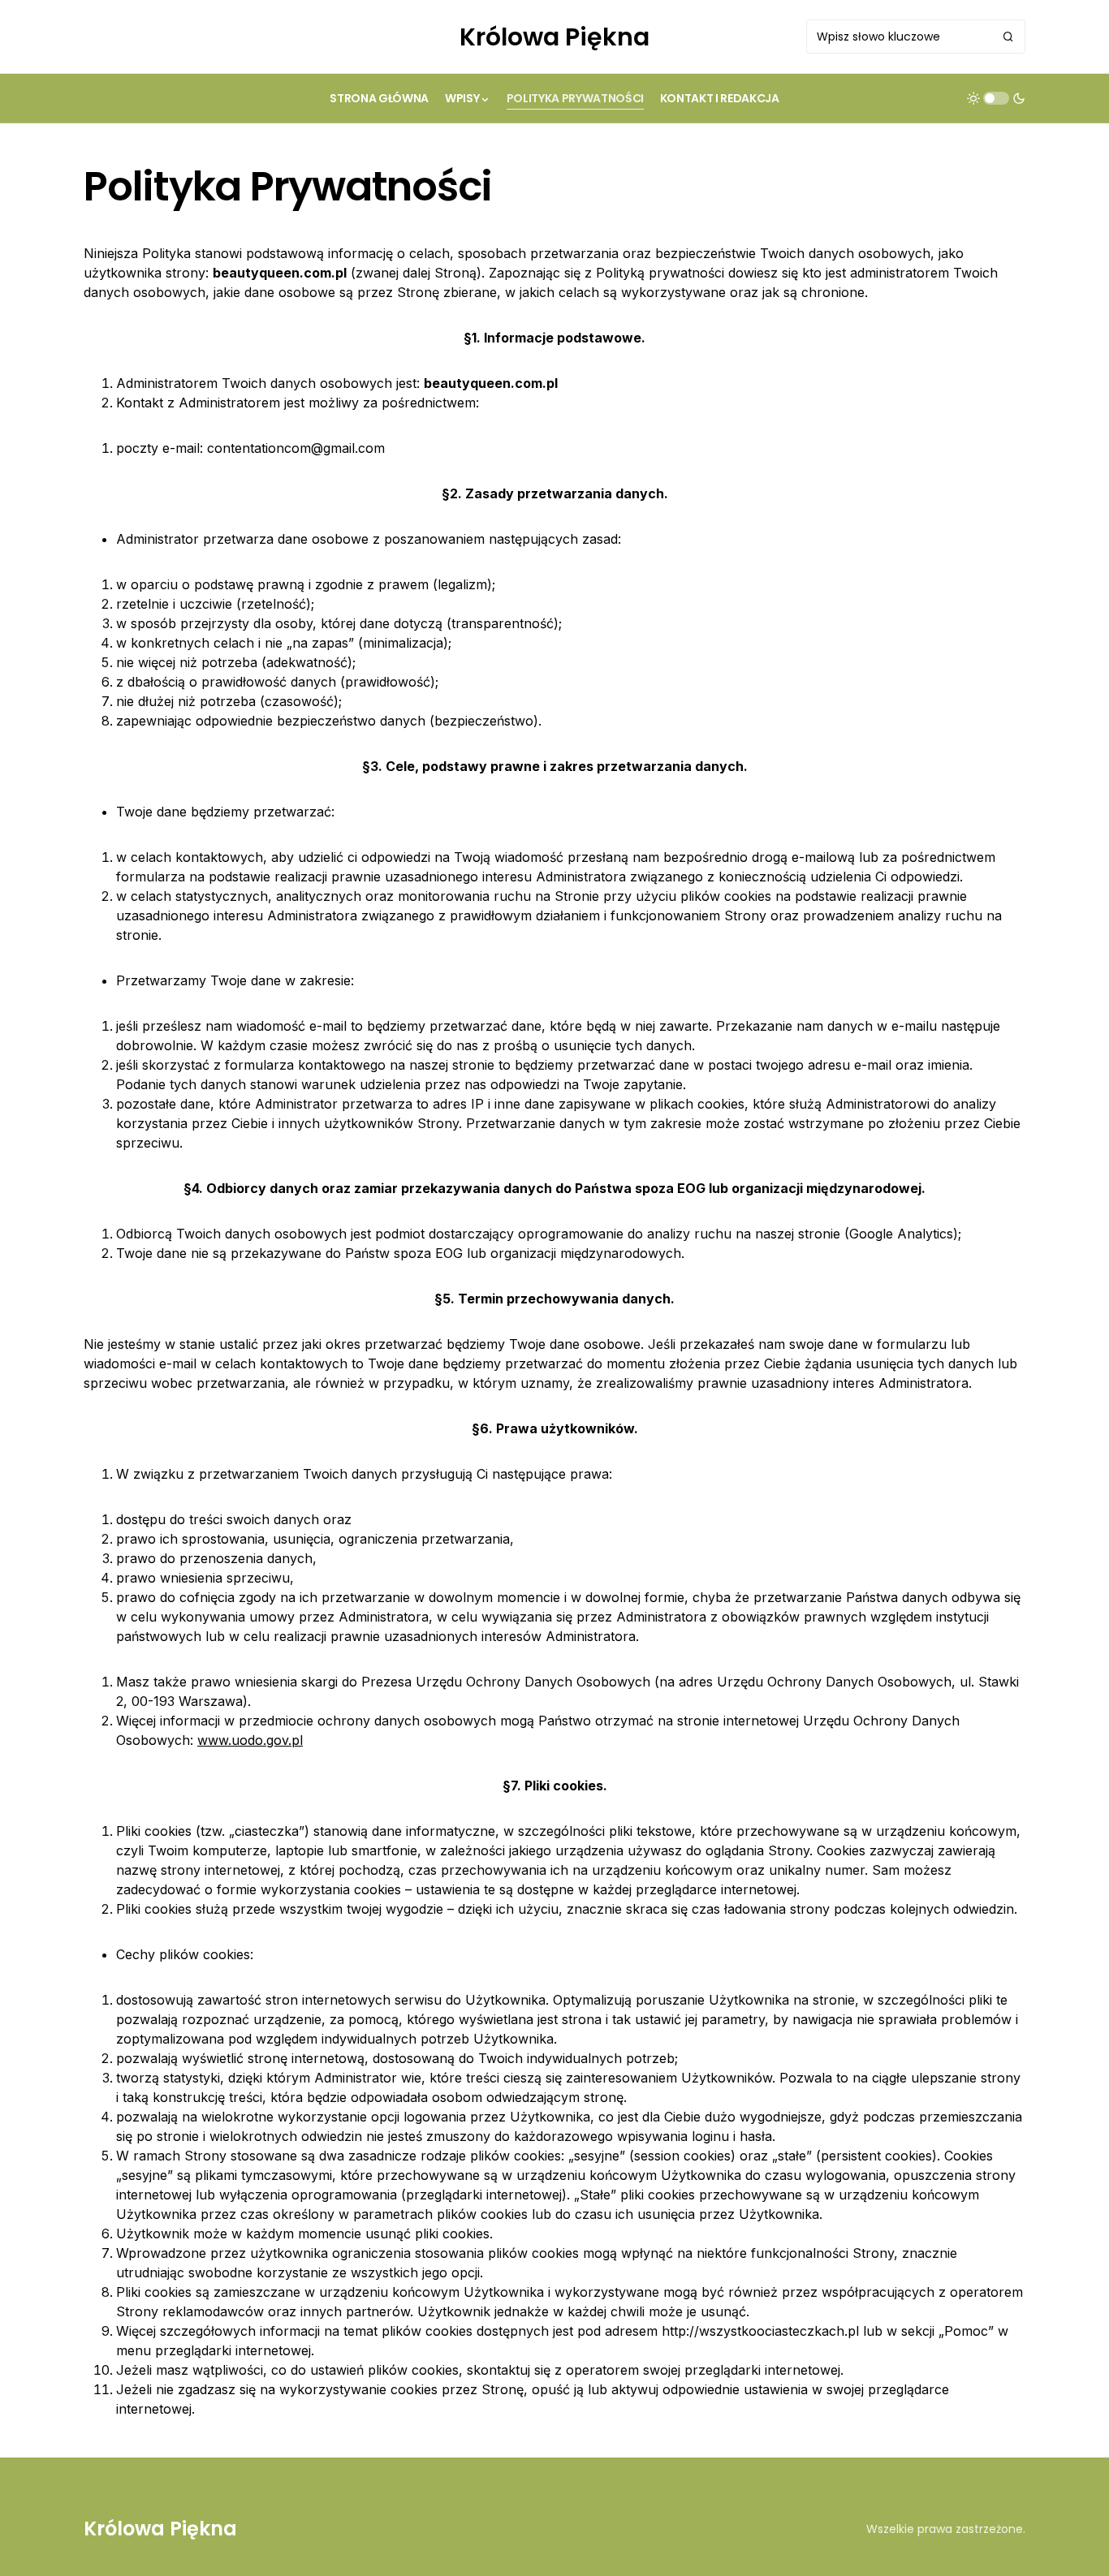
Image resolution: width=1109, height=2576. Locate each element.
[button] (996, 98)
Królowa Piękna (554, 37)
